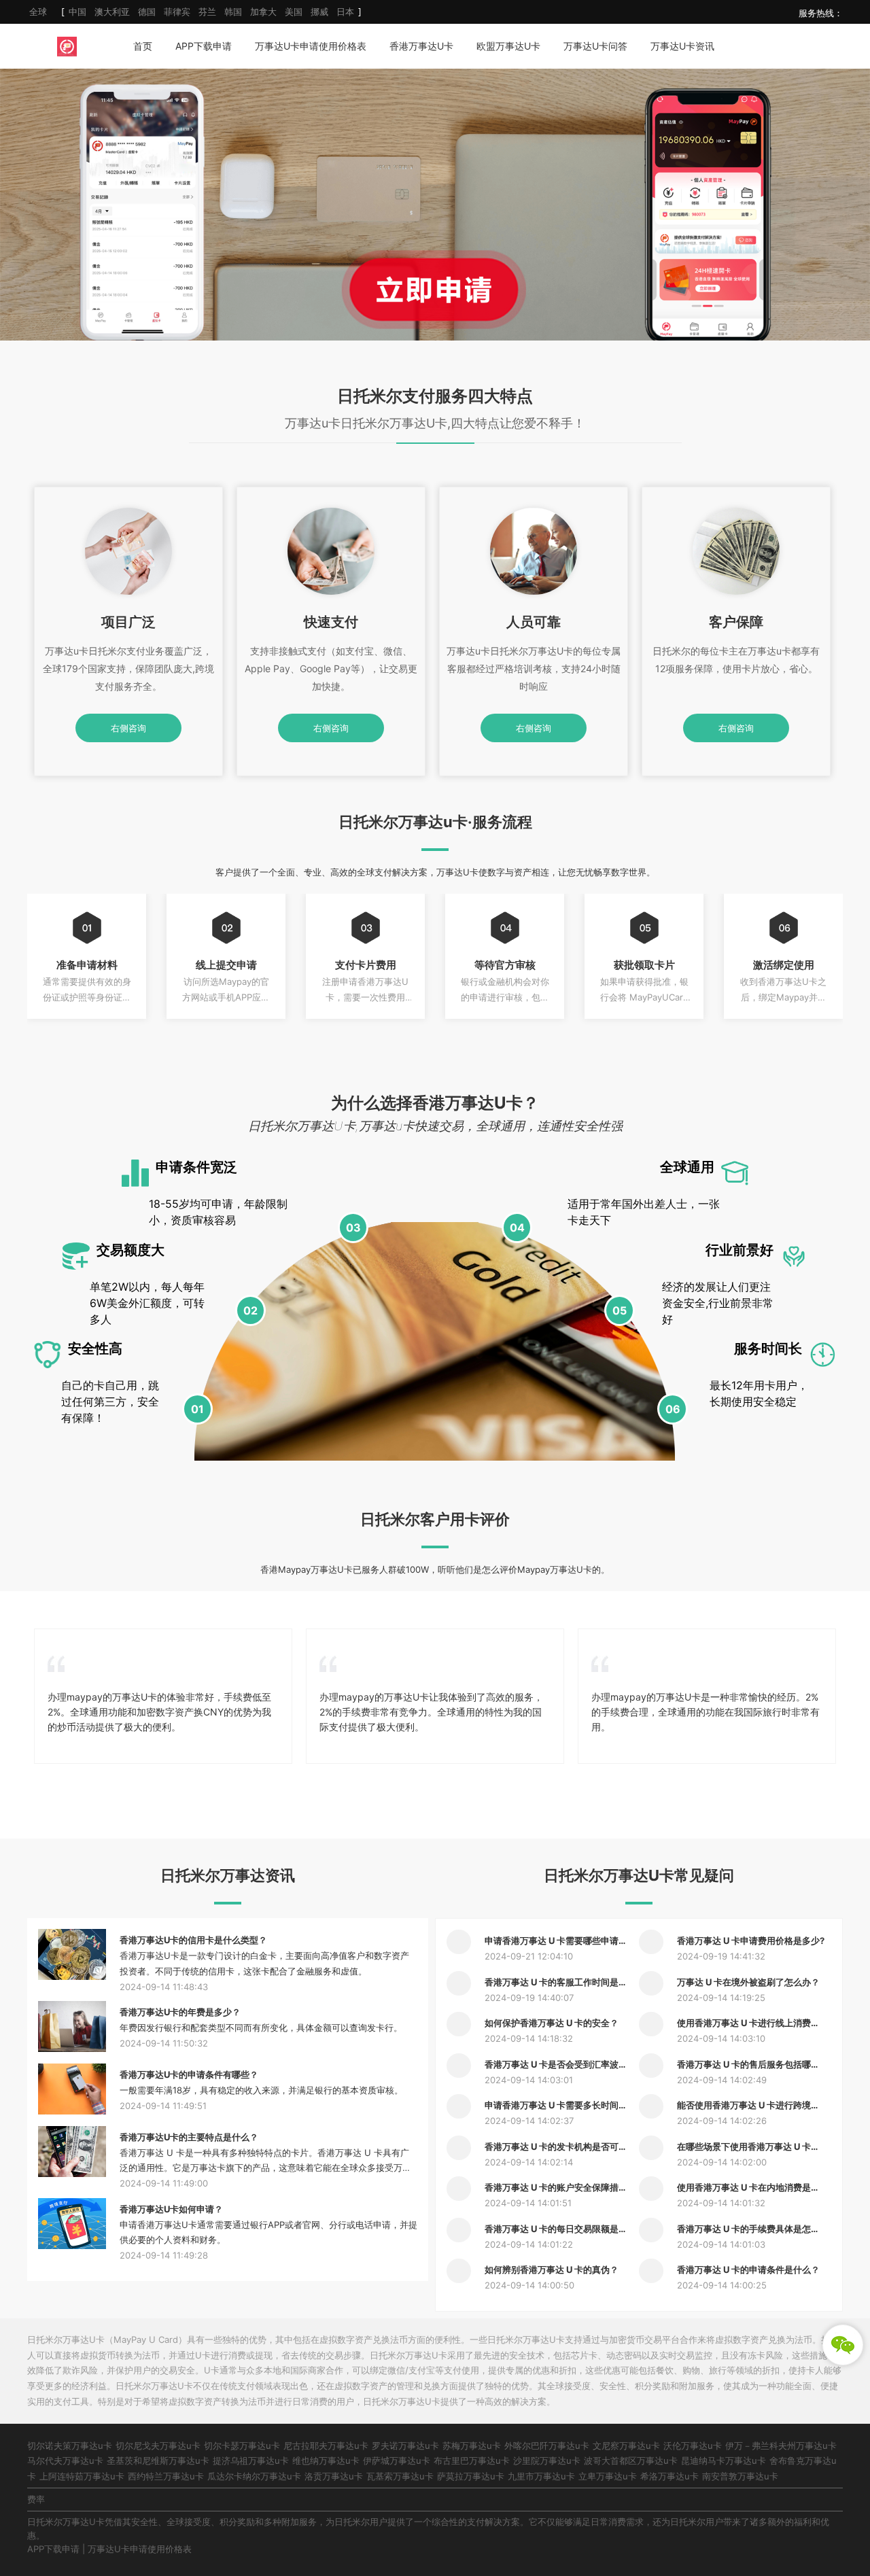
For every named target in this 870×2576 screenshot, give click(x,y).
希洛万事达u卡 (669, 2476)
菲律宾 (177, 12)
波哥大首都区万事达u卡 (631, 2460)
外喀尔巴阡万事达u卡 (547, 2446)
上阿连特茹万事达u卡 (82, 2476)
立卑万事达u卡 (608, 2476)
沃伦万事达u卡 (693, 2446)
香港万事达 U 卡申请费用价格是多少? (751, 1940)
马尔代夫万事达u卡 (65, 2460)
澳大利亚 (112, 12)
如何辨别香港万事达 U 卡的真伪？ (552, 2269)
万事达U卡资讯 (682, 46)
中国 (77, 12)
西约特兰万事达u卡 (166, 2476)
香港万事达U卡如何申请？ (171, 2209)
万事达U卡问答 (595, 46)
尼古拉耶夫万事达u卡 (326, 2446)
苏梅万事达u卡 (472, 2446)
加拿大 (263, 12)
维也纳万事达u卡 (326, 2460)
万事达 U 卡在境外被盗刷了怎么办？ (748, 1982)
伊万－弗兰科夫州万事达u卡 (781, 2446)
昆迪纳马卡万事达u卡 (724, 2460)
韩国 (233, 12)
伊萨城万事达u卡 (397, 2460)
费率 (36, 2499)
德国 (147, 12)
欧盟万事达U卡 (508, 46)
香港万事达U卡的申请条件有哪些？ (189, 2074)
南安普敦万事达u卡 (740, 2476)
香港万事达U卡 (421, 46)
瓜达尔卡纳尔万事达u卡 (254, 2476)
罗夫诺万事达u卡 (405, 2446)
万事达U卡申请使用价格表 (311, 46)
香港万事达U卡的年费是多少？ (180, 2012)
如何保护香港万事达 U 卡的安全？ (552, 2023)
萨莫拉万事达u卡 (471, 2476)
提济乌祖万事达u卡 (251, 2460)
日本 (345, 12)
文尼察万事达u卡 (626, 2446)
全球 (38, 12)
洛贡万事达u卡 (334, 2476)
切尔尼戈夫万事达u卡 (158, 2446)
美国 (294, 12)
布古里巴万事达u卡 (472, 2460)
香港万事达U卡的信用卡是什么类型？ (193, 1940)
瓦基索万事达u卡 (400, 2476)
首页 (143, 46)
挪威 (319, 12)
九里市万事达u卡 (541, 2476)
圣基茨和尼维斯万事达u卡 (158, 2460)
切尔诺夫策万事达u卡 (70, 2446)
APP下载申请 (204, 46)
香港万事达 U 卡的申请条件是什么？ (748, 2269)
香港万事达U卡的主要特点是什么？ (189, 2137)
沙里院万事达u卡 (547, 2460)
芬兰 (207, 12)
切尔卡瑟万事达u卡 (242, 2446)
